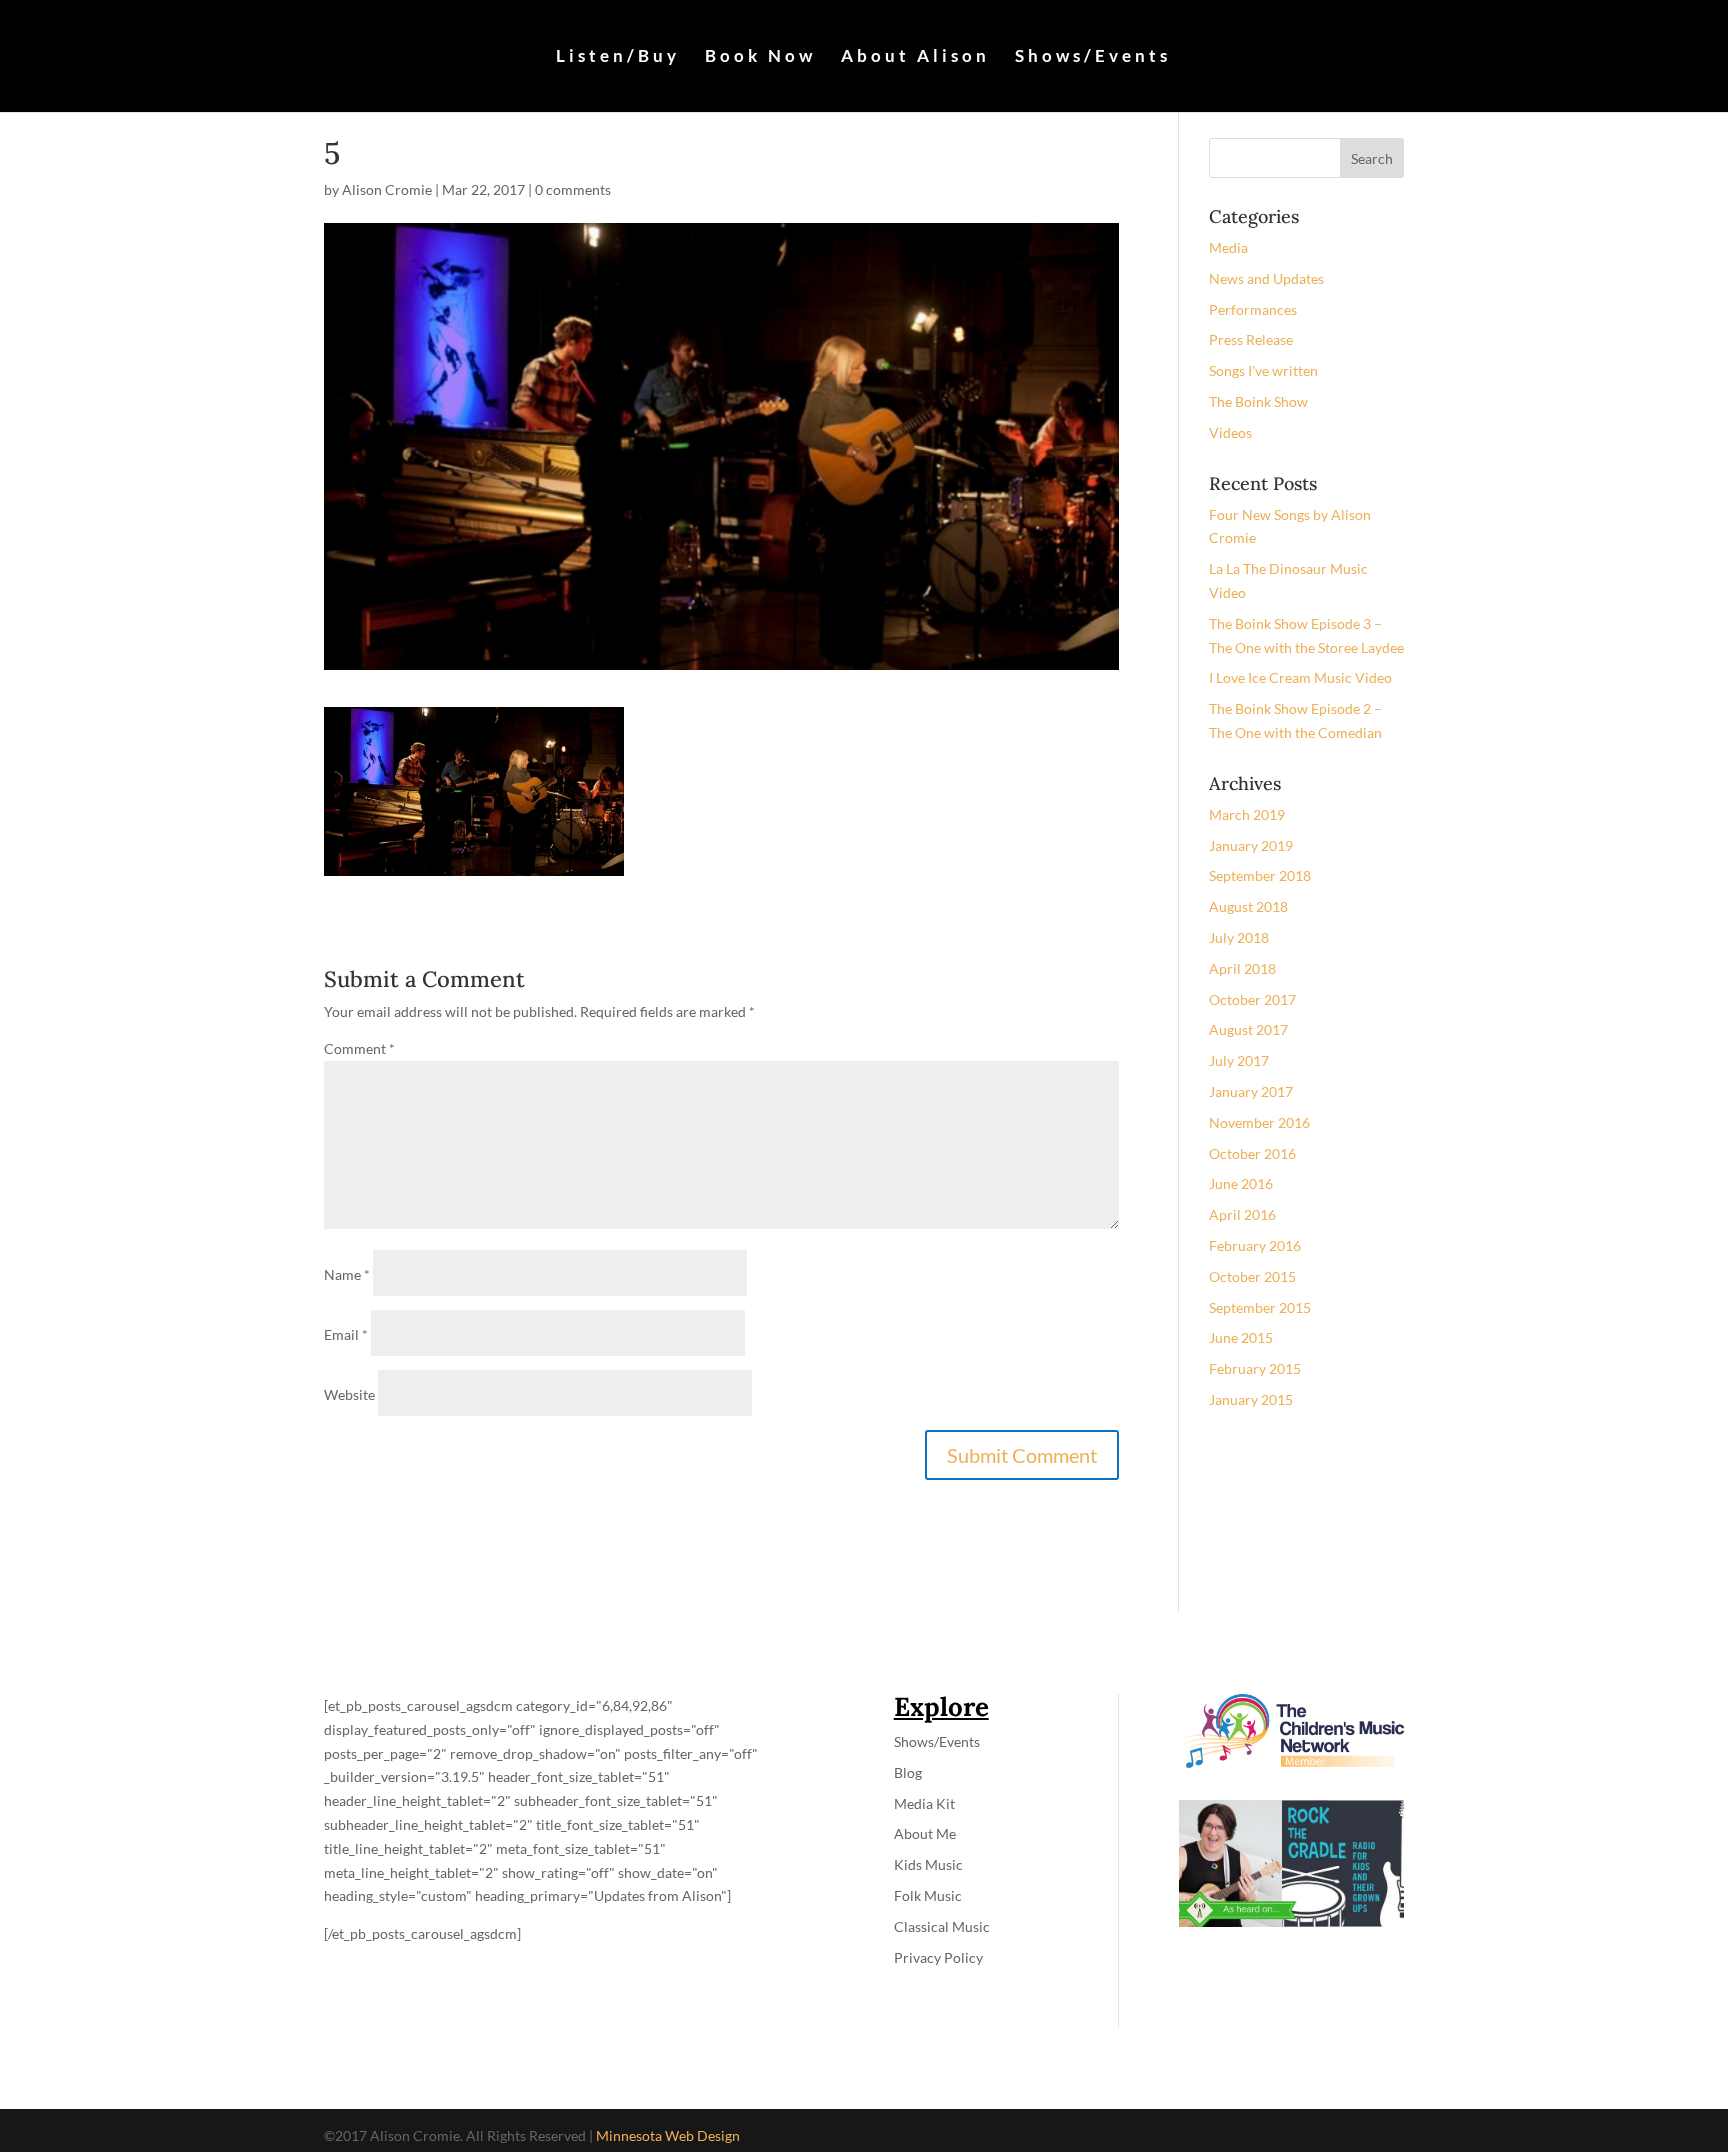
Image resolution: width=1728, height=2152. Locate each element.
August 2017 (1248, 1029)
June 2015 (1241, 1337)
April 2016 (1242, 1214)
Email (346, 1334)
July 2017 (1239, 1060)
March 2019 (1247, 814)
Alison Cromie (387, 189)
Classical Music (942, 1926)
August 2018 (1248, 906)
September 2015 (1260, 1307)
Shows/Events (1093, 57)
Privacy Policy (938, 1957)
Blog (908, 1772)
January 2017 (1251, 1091)
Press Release (1251, 339)
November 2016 (1259, 1122)
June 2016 (1241, 1183)
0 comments (573, 189)
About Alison (915, 57)
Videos (1230, 432)
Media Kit (924, 1803)
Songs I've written (1263, 370)
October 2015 (1252, 1276)
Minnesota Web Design (668, 2135)
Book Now (760, 57)
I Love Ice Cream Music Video (1300, 677)
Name (347, 1274)
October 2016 (1252, 1153)
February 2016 (1255, 1245)
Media (1228, 247)
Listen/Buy (618, 57)
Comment (359, 1048)
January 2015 (1251, 1399)
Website (349, 1394)
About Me (925, 1833)
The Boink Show (1258, 401)
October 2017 (1252, 999)
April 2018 (1242, 968)
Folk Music (928, 1895)
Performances (1253, 309)
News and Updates (1266, 278)
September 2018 (1260, 875)
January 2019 (1251, 845)
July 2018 (1239, 937)
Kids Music (928, 1864)
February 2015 (1255, 1368)
